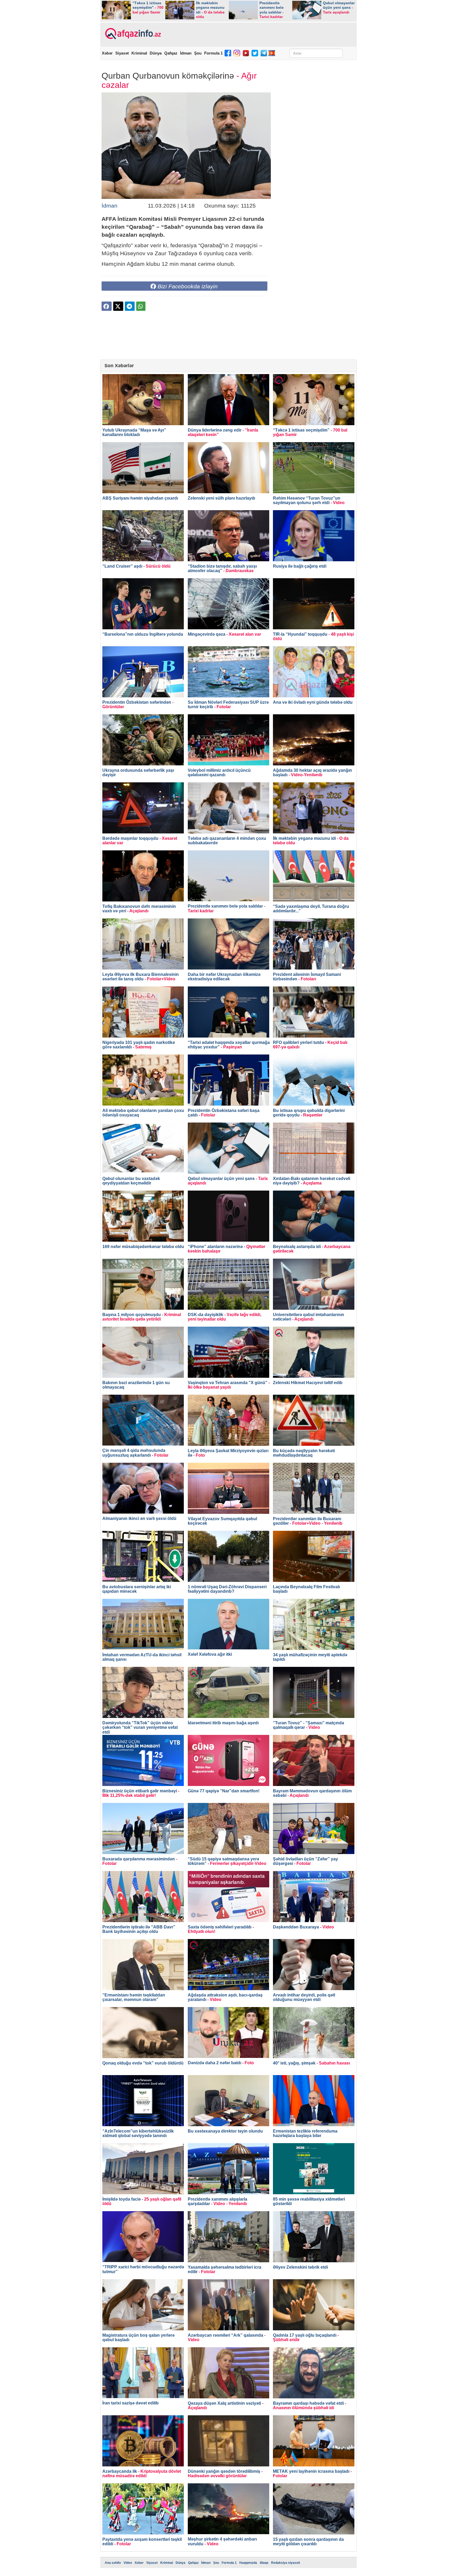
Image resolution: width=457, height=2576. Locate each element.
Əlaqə (264, 2563)
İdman (186, 53)
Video (128, 2563)
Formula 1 (213, 53)
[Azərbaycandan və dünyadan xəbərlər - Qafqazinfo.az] (132, 34)
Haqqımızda (248, 2563)
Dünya (156, 53)
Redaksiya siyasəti (285, 2563)
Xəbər (107, 53)
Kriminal (139, 53)
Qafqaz (171, 53)
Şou (198, 53)
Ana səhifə (113, 2563)
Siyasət (122, 53)
